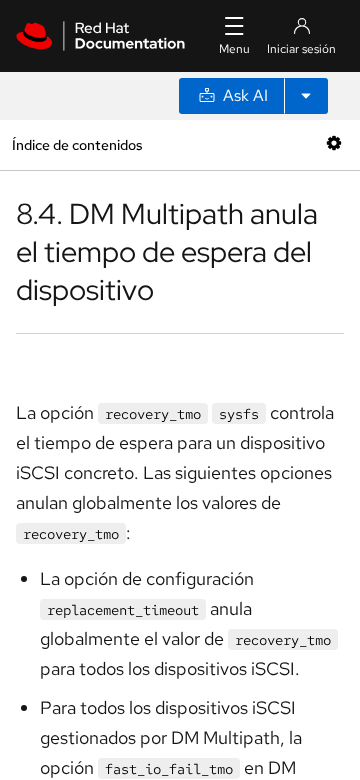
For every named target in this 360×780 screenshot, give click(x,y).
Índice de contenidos (77, 144)
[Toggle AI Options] (306, 96)
